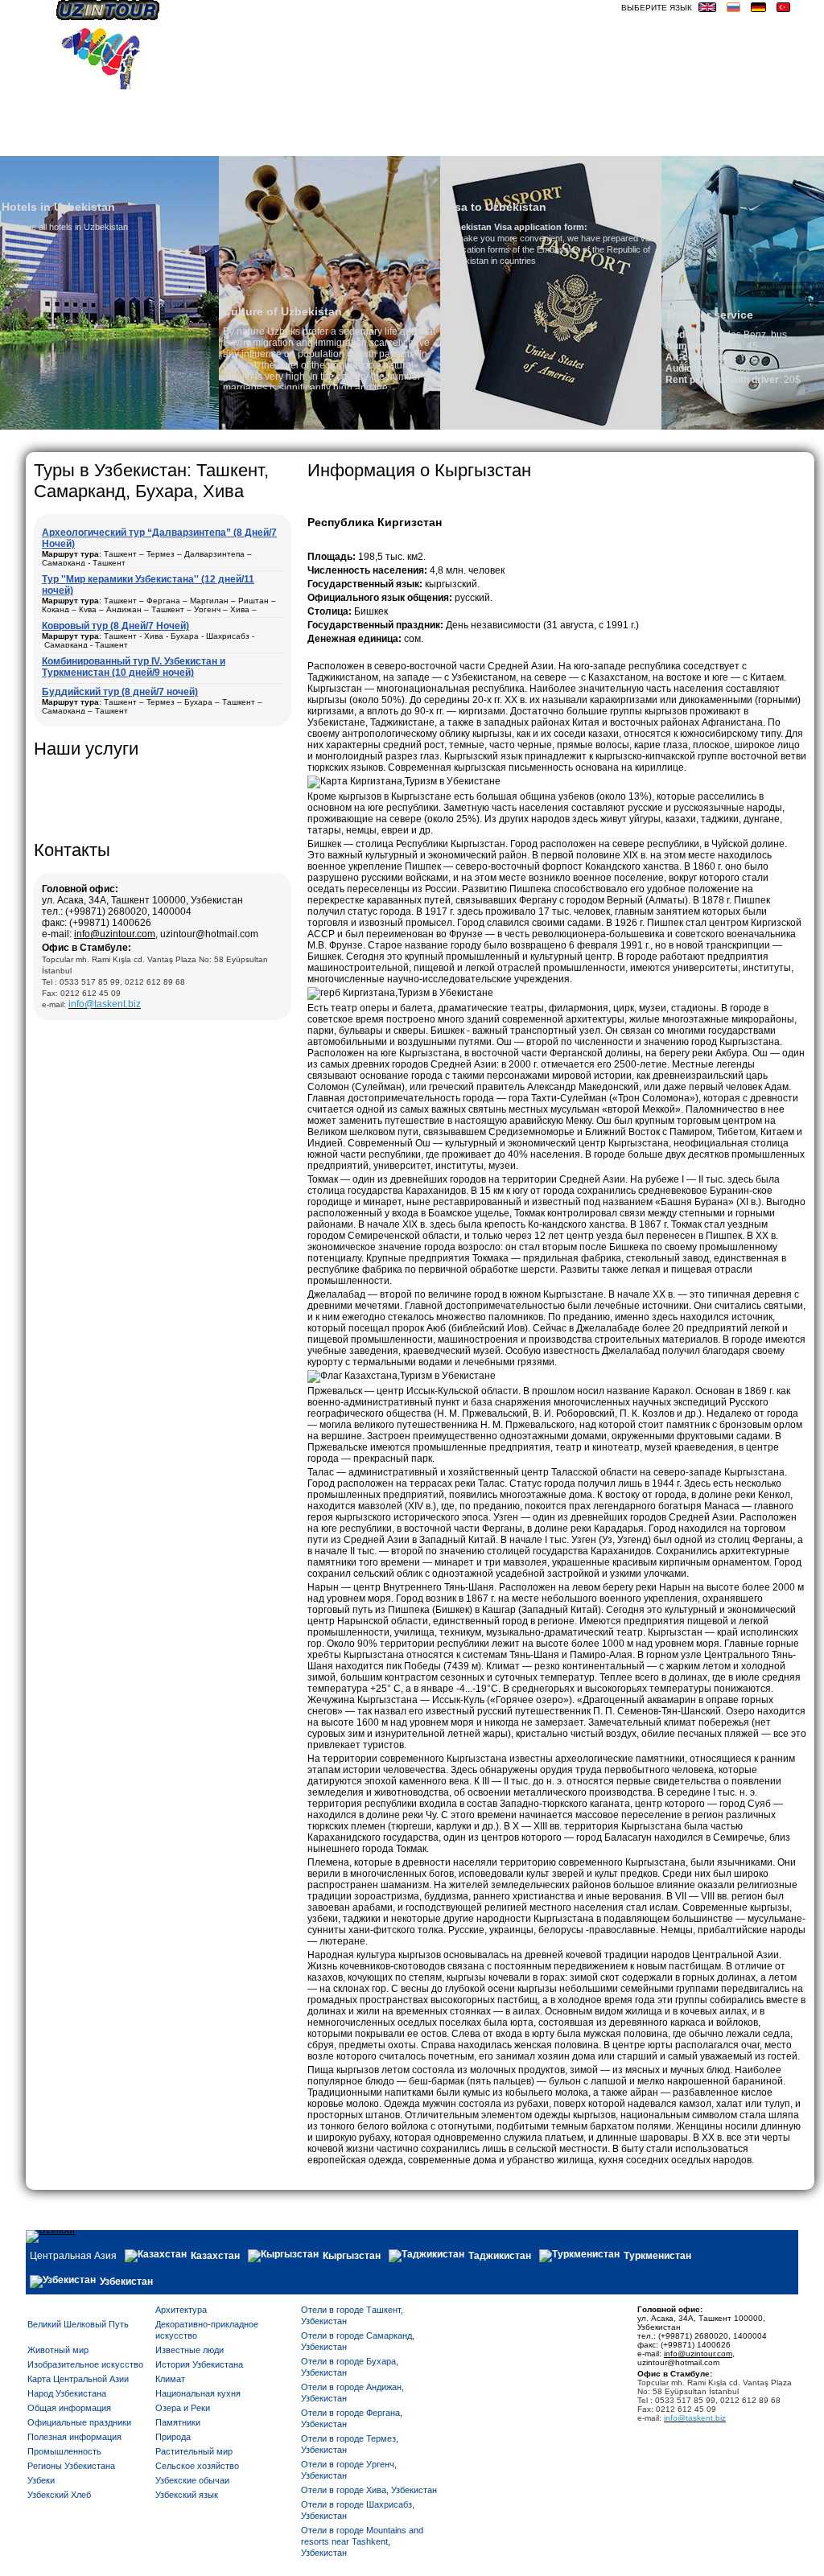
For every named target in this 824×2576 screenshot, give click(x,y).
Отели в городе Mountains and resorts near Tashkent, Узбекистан (362, 2541)
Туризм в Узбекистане (407, 142)
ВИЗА (676, 142)
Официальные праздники (79, 2422)
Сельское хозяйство (197, 2466)
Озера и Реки (183, 2408)
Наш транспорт (281, 142)
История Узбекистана (199, 2364)
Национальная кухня (198, 2393)
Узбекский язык (187, 2495)
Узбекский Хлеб (59, 2495)
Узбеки (41, 2480)
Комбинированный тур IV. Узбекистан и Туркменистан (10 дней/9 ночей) (134, 667)
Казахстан (215, 2256)
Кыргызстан (352, 2256)
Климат (170, 2379)
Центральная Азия (73, 2256)
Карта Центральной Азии (78, 2379)
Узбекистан (126, 2282)
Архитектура (181, 2310)
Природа (173, 2437)
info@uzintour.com (115, 934)
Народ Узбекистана (67, 2393)
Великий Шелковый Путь (78, 2324)
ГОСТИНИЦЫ (618, 142)
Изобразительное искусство (85, 2364)
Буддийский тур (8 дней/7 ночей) (120, 692)
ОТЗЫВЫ (510, 142)
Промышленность (64, 2451)
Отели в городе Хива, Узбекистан (369, 2490)
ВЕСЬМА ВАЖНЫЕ (748, 142)
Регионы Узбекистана (71, 2466)
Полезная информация (74, 2437)
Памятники (178, 2422)
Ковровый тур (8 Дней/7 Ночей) (115, 626)
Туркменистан (657, 2256)
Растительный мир (194, 2451)
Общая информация (69, 2408)
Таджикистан (500, 2256)
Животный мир (58, 2350)
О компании (186, 142)
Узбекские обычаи (192, 2480)
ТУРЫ (558, 142)
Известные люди (190, 2350)
